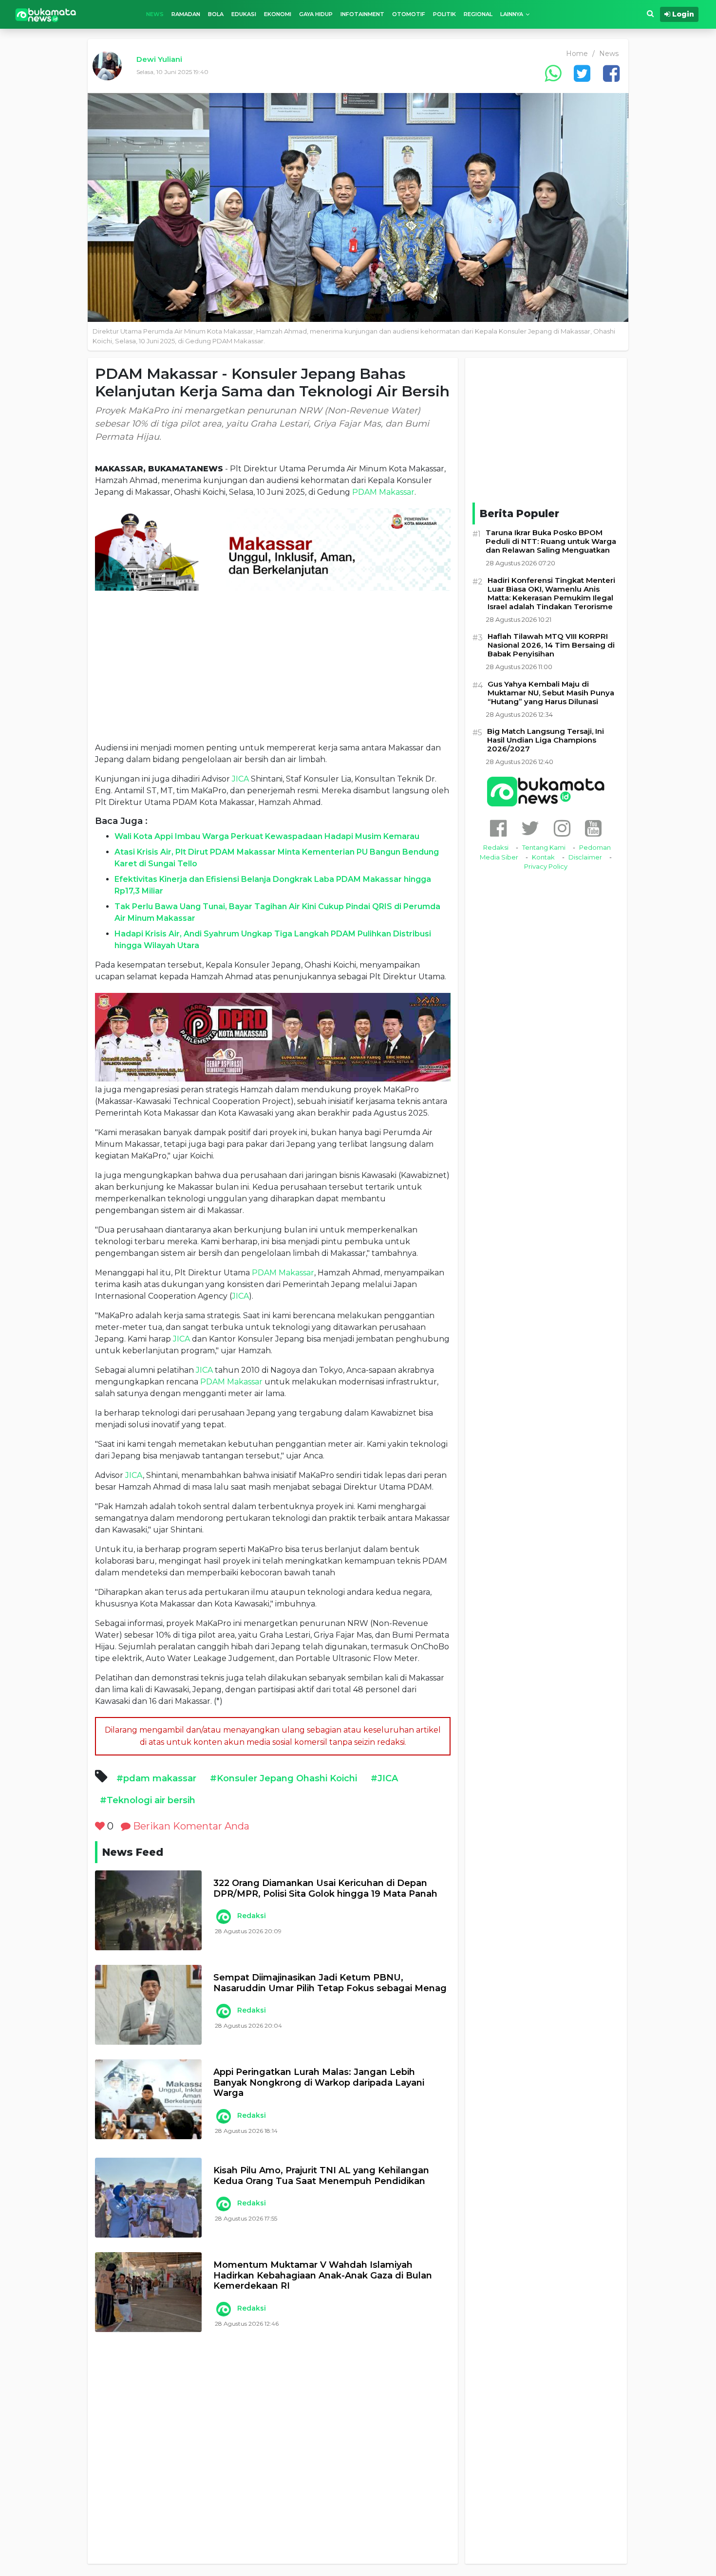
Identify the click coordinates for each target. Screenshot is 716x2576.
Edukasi (244, 14)
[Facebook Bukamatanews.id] (498, 828)
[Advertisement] (273, 666)
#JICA (384, 1778)
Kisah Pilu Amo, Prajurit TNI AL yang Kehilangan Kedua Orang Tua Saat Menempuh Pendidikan (321, 2176)
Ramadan (186, 14)
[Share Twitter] (582, 73)
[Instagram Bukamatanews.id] (562, 828)
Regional (478, 14)
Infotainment (362, 14)
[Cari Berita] (650, 14)
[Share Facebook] (611, 73)
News (155, 14)
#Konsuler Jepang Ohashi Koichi (283, 1778)
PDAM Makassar (383, 492)
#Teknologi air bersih (148, 1800)
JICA (240, 779)
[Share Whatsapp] (553, 73)
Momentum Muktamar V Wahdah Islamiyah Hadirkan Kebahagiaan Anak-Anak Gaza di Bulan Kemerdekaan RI (323, 2276)
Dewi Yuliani (159, 59)
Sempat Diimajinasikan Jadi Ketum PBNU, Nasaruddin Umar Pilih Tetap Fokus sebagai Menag (330, 1983)
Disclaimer (585, 857)
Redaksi (252, 1916)
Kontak (543, 857)
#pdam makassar (156, 1778)
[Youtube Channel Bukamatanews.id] (593, 828)
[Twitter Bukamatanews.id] (530, 828)
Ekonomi (278, 14)
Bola (216, 14)
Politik (444, 14)
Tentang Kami (544, 847)
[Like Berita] (100, 1826)
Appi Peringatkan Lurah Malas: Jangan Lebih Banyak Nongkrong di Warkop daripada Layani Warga (319, 2083)
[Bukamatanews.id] (46, 14)
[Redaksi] (223, 1917)
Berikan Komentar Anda (190, 1826)
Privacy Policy (546, 866)
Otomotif (409, 14)
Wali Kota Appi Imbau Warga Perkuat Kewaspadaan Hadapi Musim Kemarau (267, 836)
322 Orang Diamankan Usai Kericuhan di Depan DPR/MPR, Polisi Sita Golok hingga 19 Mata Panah (325, 1889)
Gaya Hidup (316, 14)
